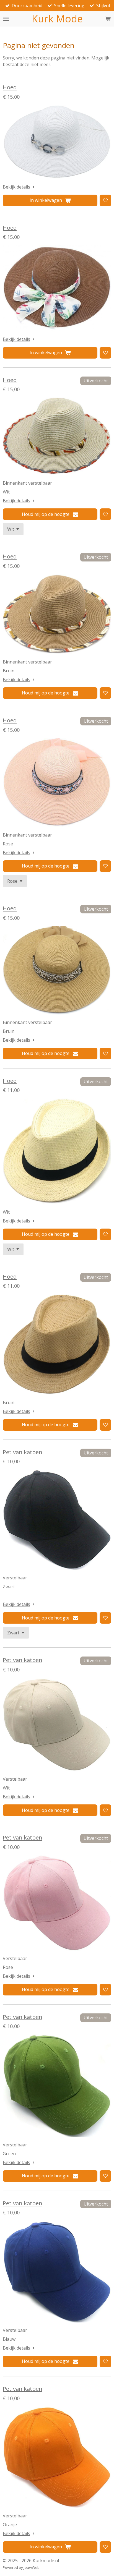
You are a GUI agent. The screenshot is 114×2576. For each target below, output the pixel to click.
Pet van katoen (23, 1452)
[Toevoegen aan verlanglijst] (105, 200)
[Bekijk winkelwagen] (108, 19)
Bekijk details (16, 187)
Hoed (10, 87)
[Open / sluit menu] (6, 19)
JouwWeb (32, 2567)
